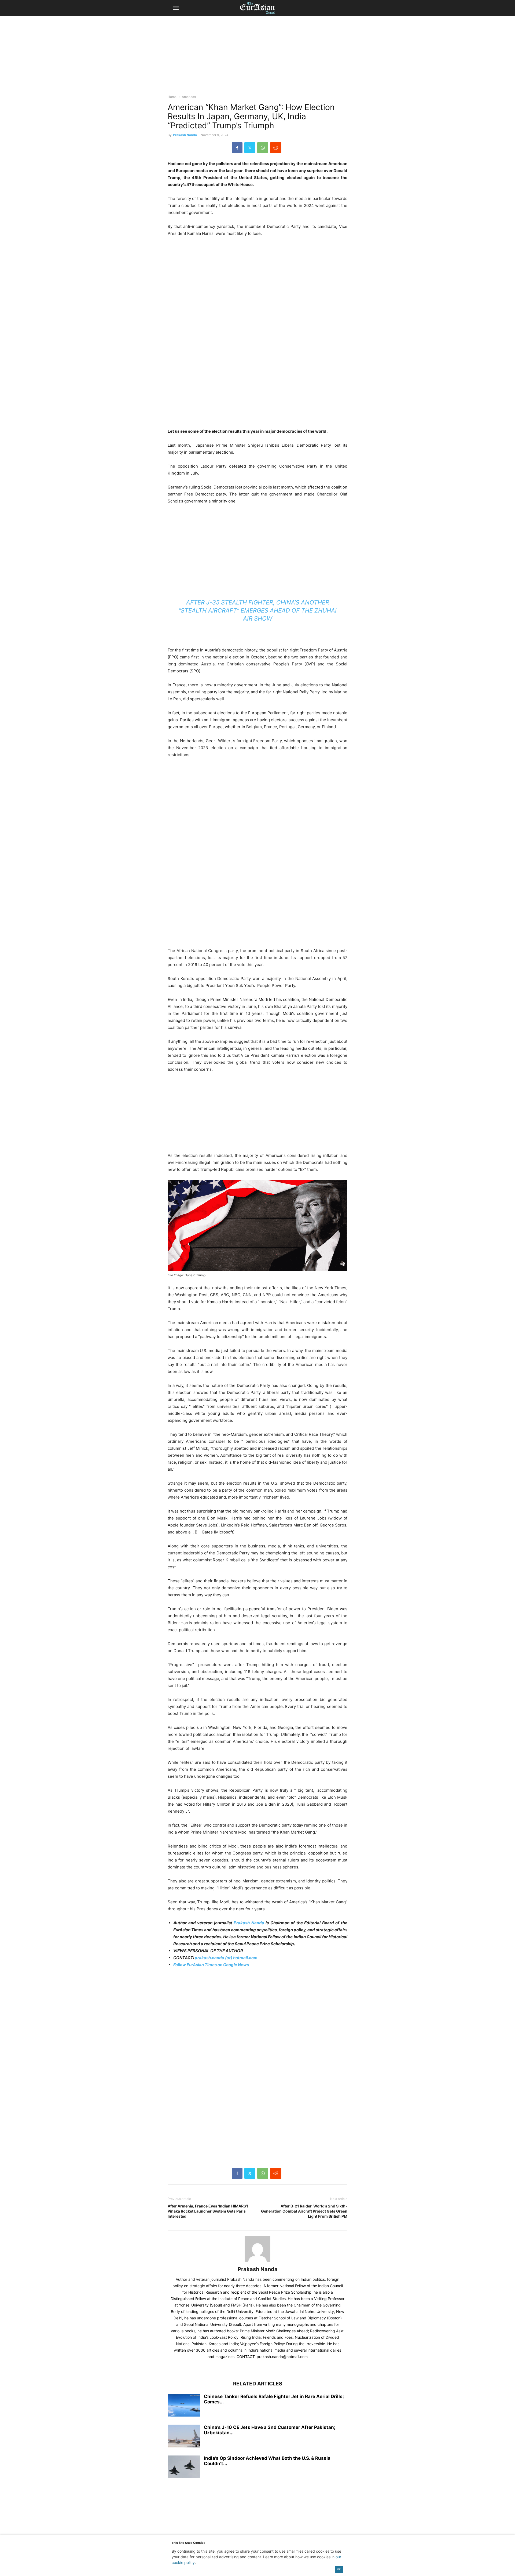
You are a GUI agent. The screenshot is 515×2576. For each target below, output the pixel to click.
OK (339, 2569)
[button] (176, 8)
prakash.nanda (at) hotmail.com (226, 1958)
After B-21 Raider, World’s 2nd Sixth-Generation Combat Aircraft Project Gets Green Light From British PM (304, 2211)
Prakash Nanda (185, 135)
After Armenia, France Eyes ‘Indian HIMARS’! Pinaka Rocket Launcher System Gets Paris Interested (208, 2211)
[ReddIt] (276, 148)
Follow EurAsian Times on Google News (211, 1965)
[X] (250, 148)
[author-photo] (257, 2262)
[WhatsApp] (263, 148)
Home (172, 97)
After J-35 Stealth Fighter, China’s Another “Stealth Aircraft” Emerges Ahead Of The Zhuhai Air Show (258, 610)
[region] (257, 58)
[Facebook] (237, 148)
